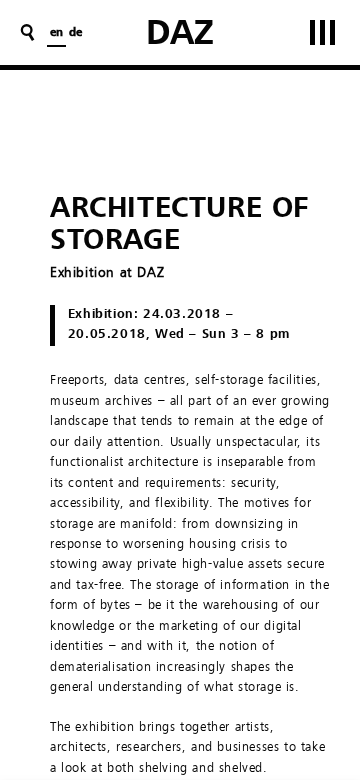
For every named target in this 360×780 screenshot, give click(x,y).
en (56, 33)
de (75, 33)
